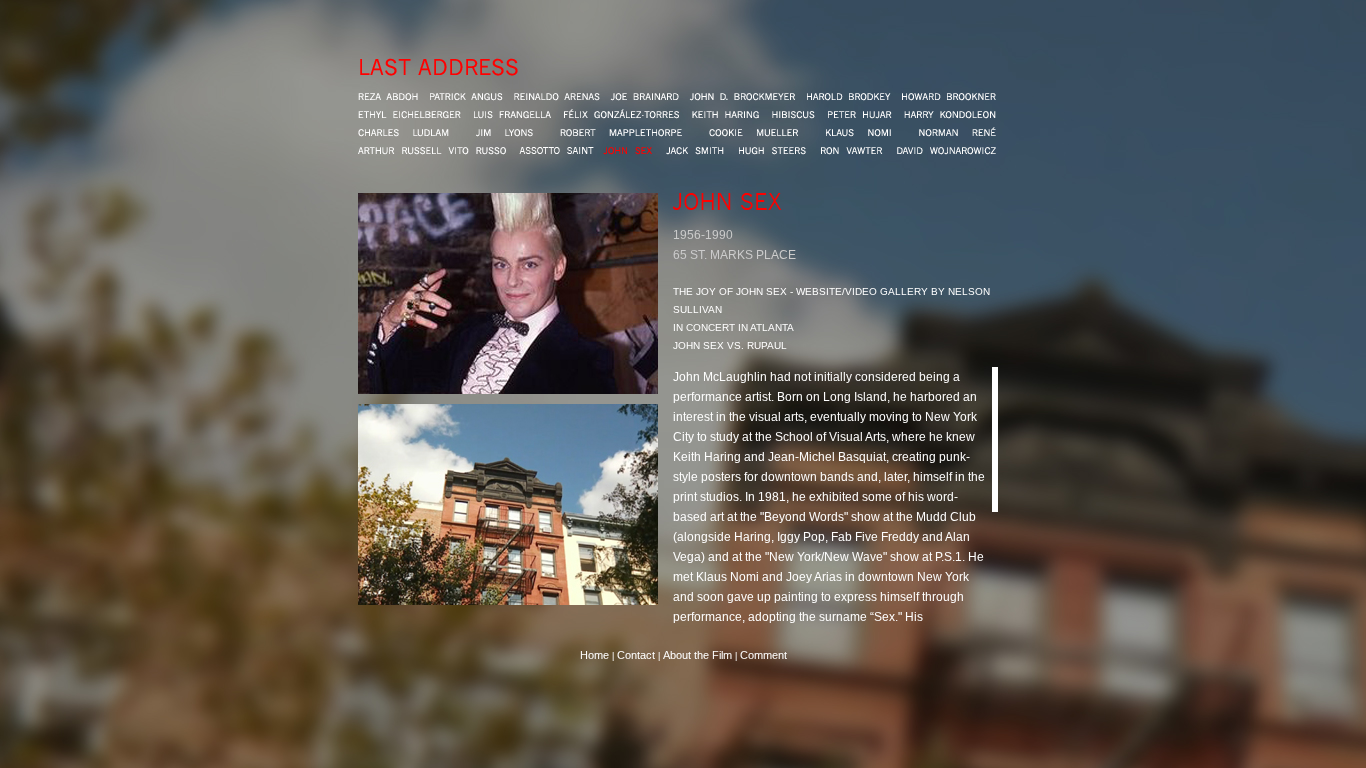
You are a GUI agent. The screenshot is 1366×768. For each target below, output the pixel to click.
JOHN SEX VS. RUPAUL (730, 345)
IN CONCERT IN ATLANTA (733, 327)
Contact (636, 655)
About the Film (699, 655)
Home (594, 655)
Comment (763, 655)
